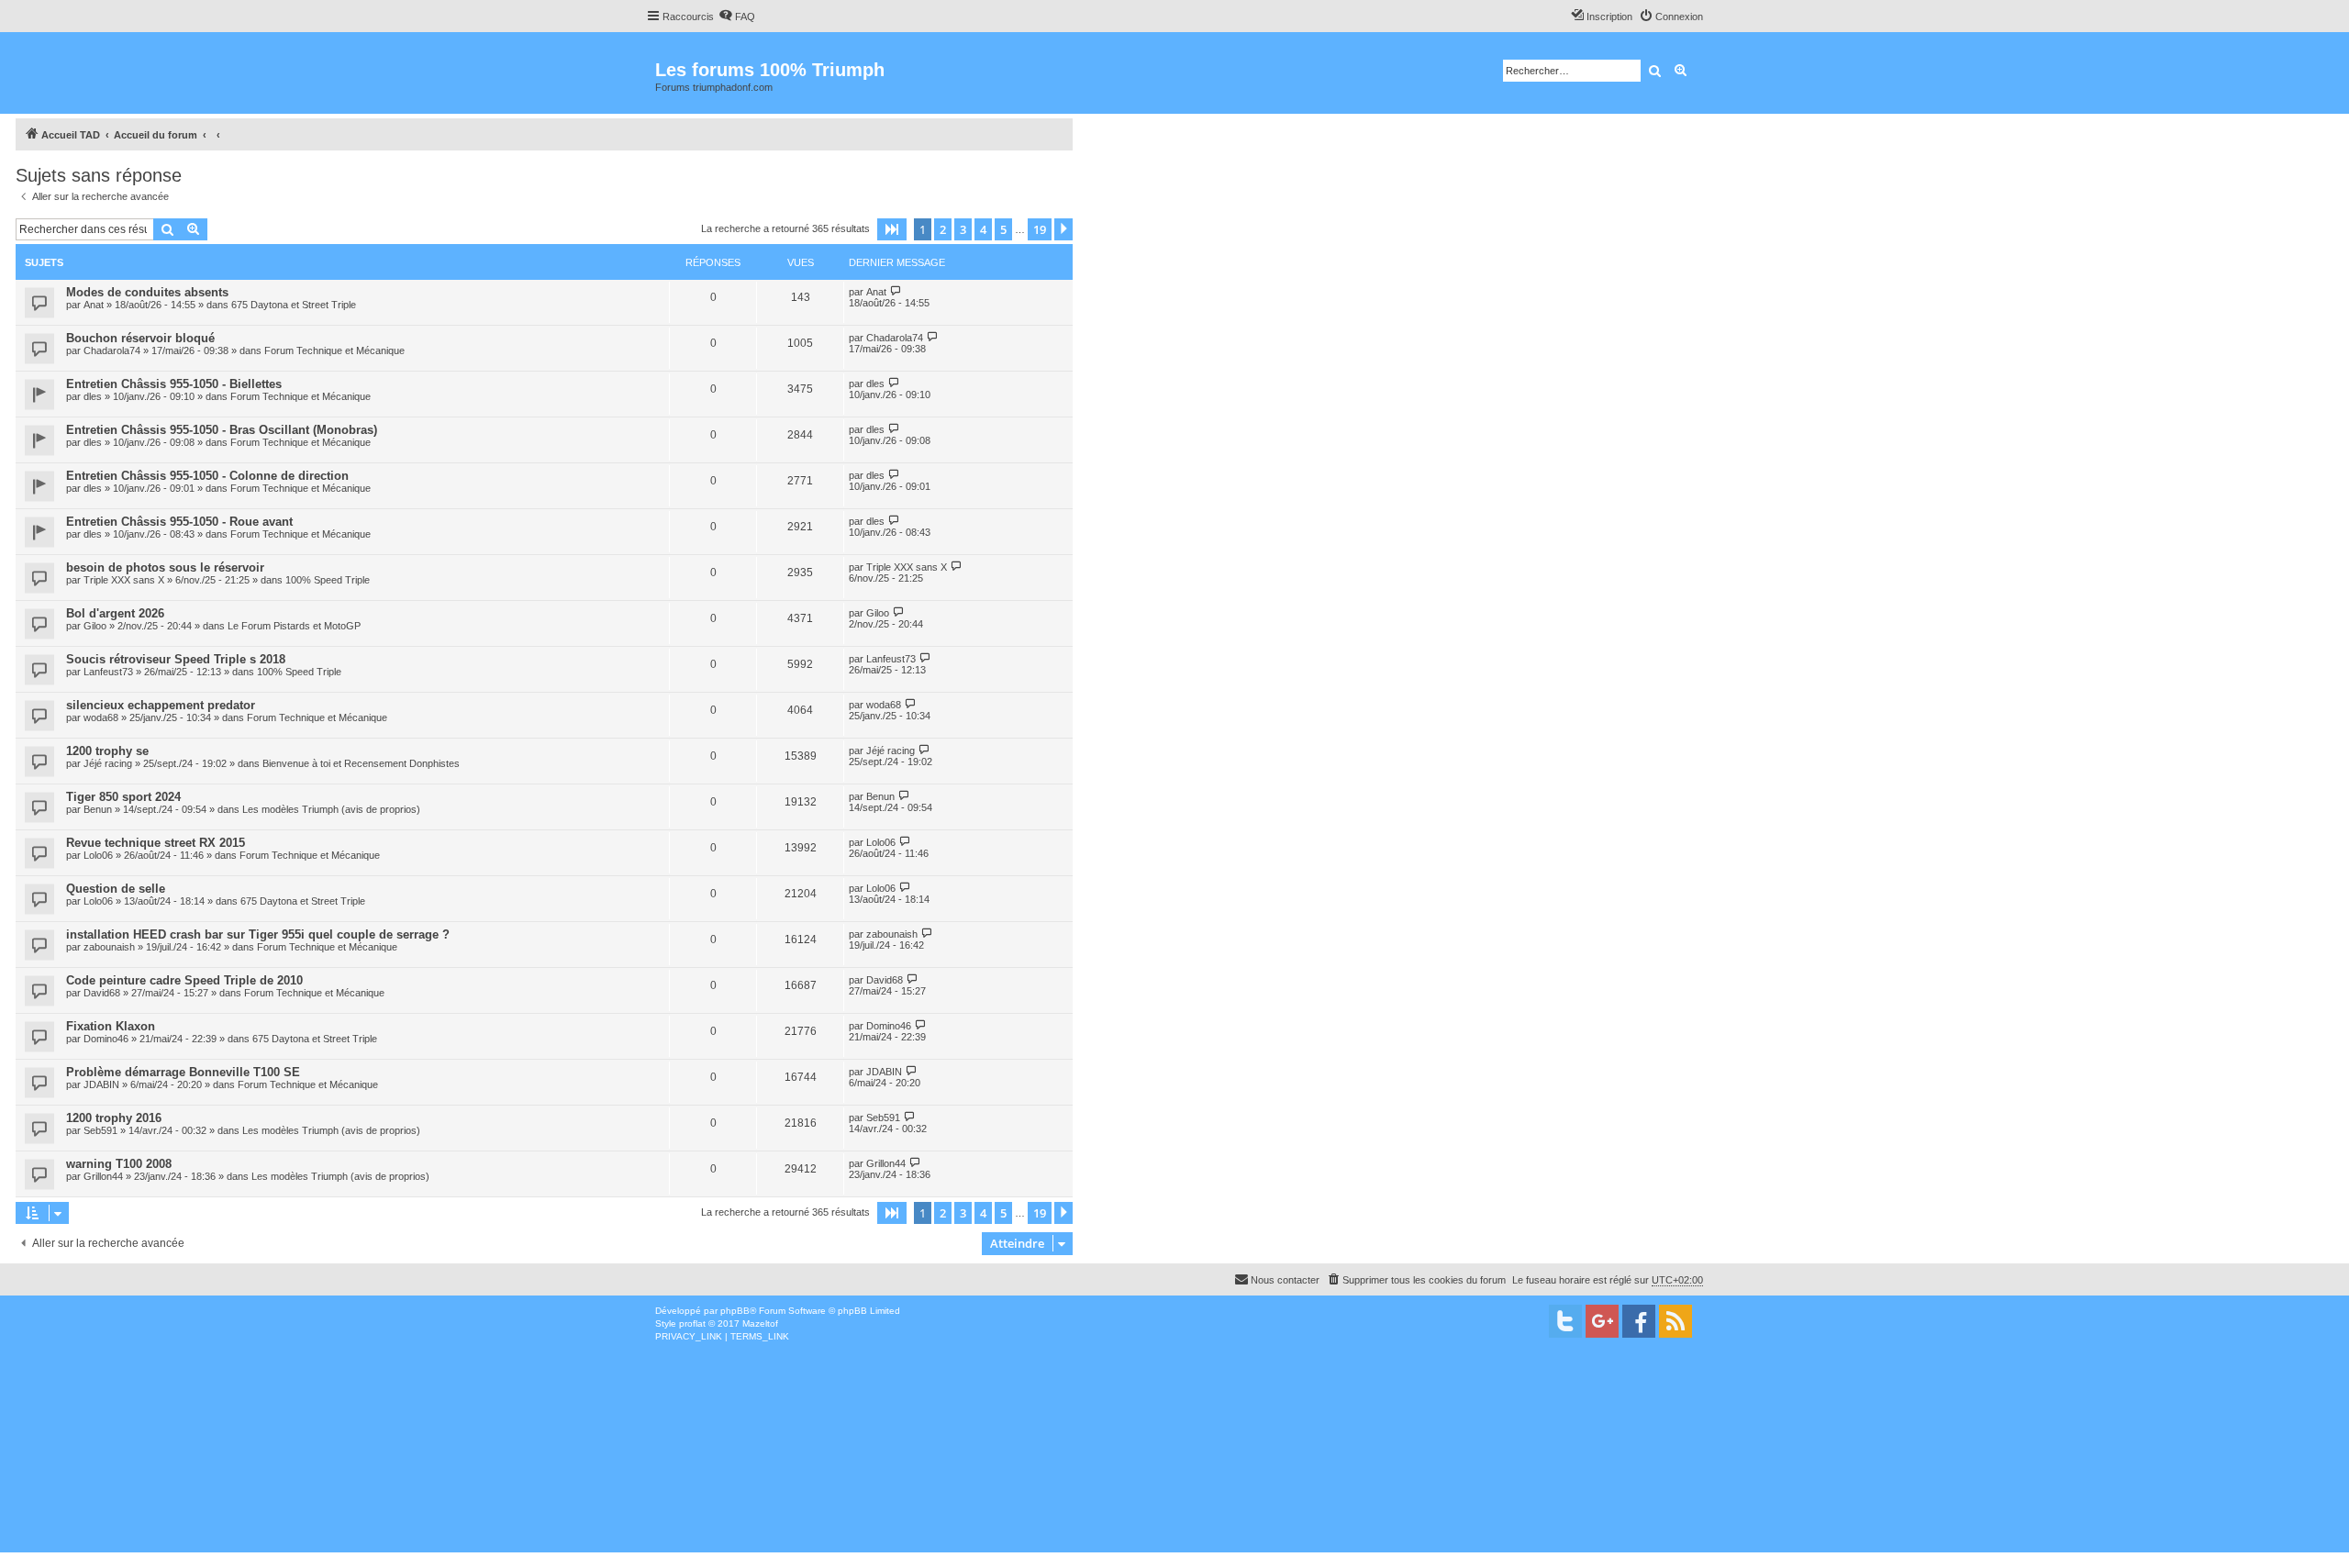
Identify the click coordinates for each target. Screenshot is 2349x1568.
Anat (94, 305)
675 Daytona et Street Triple (294, 305)
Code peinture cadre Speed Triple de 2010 (184, 980)
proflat (692, 1323)
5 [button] (1003, 229)
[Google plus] (1602, 1321)
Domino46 (106, 1039)
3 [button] (963, 229)
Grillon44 (103, 1176)
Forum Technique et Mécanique (334, 350)
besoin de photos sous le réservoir (165, 567)
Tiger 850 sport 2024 (123, 797)
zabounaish (109, 947)
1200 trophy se (107, 751)
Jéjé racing (108, 763)
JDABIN (101, 1084)
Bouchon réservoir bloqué (140, 338)
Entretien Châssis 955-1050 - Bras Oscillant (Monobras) (222, 430)
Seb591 (100, 1130)
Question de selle (116, 889)
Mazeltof (760, 1323)
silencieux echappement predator (161, 705)
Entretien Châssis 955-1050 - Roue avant (179, 522)
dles (93, 396)
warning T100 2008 (119, 1164)
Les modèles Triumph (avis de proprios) (331, 809)
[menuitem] (737, 17)
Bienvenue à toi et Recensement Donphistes (361, 763)
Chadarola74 (112, 350)
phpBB (735, 1311)
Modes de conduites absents (147, 292)
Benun (98, 809)
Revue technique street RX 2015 (156, 843)
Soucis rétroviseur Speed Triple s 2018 (176, 659)
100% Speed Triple (328, 580)
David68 (102, 993)
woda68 (101, 717)
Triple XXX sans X (124, 580)
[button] (892, 229)
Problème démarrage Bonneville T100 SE (183, 1072)
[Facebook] (1639, 1321)
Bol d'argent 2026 (115, 613)
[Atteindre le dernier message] (896, 291)
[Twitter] (1565, 1321)
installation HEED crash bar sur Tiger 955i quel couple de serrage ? (258, 934)
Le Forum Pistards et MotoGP (294, 626)
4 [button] (983, 229)
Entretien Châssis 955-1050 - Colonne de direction (207, 476)
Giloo (95, 626)
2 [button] (943, 229)
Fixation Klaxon (111, 1026)
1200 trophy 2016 (114, 1118)
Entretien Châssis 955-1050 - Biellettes (174, 384)
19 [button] (1040, 229)
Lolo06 (98, 855)
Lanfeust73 (108, 672)
